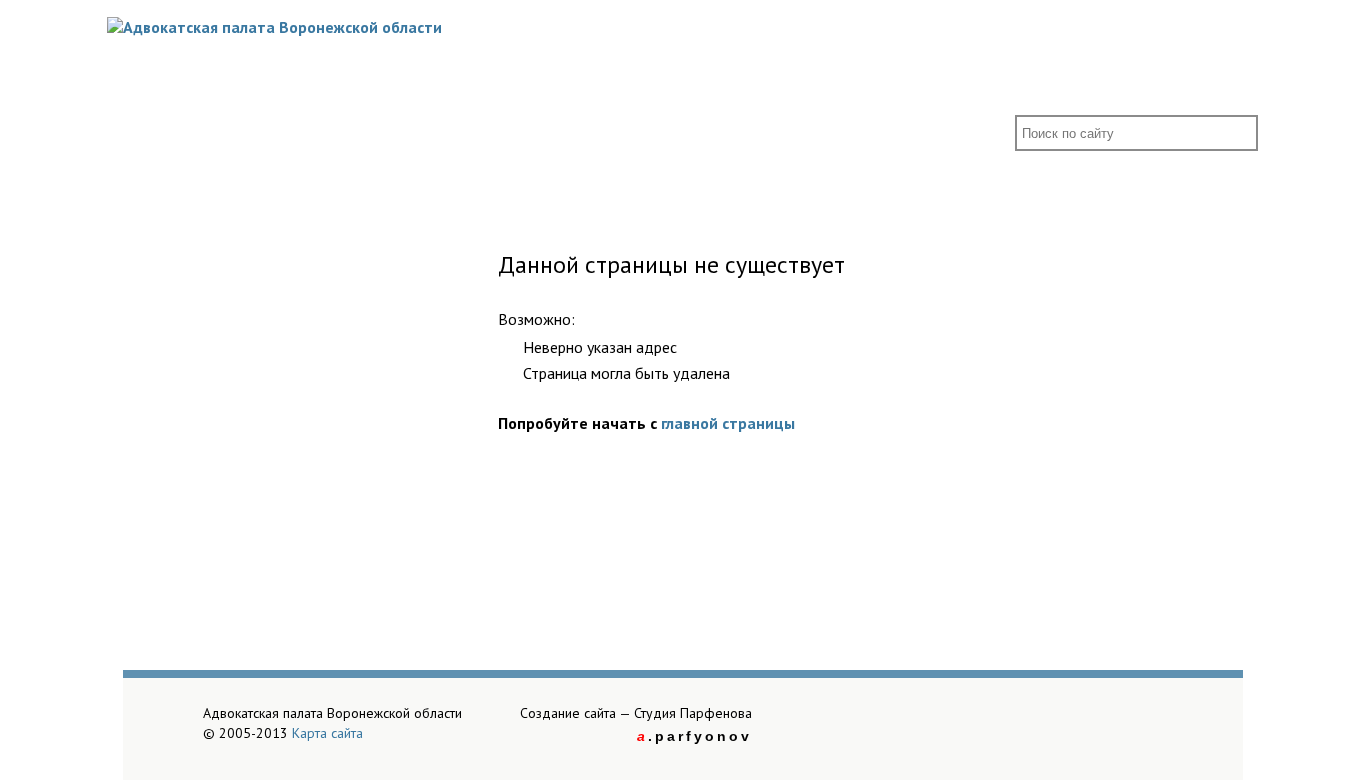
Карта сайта (327, 733)
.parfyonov (694, 736)
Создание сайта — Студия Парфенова (636, 713)
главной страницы (728, 423)
